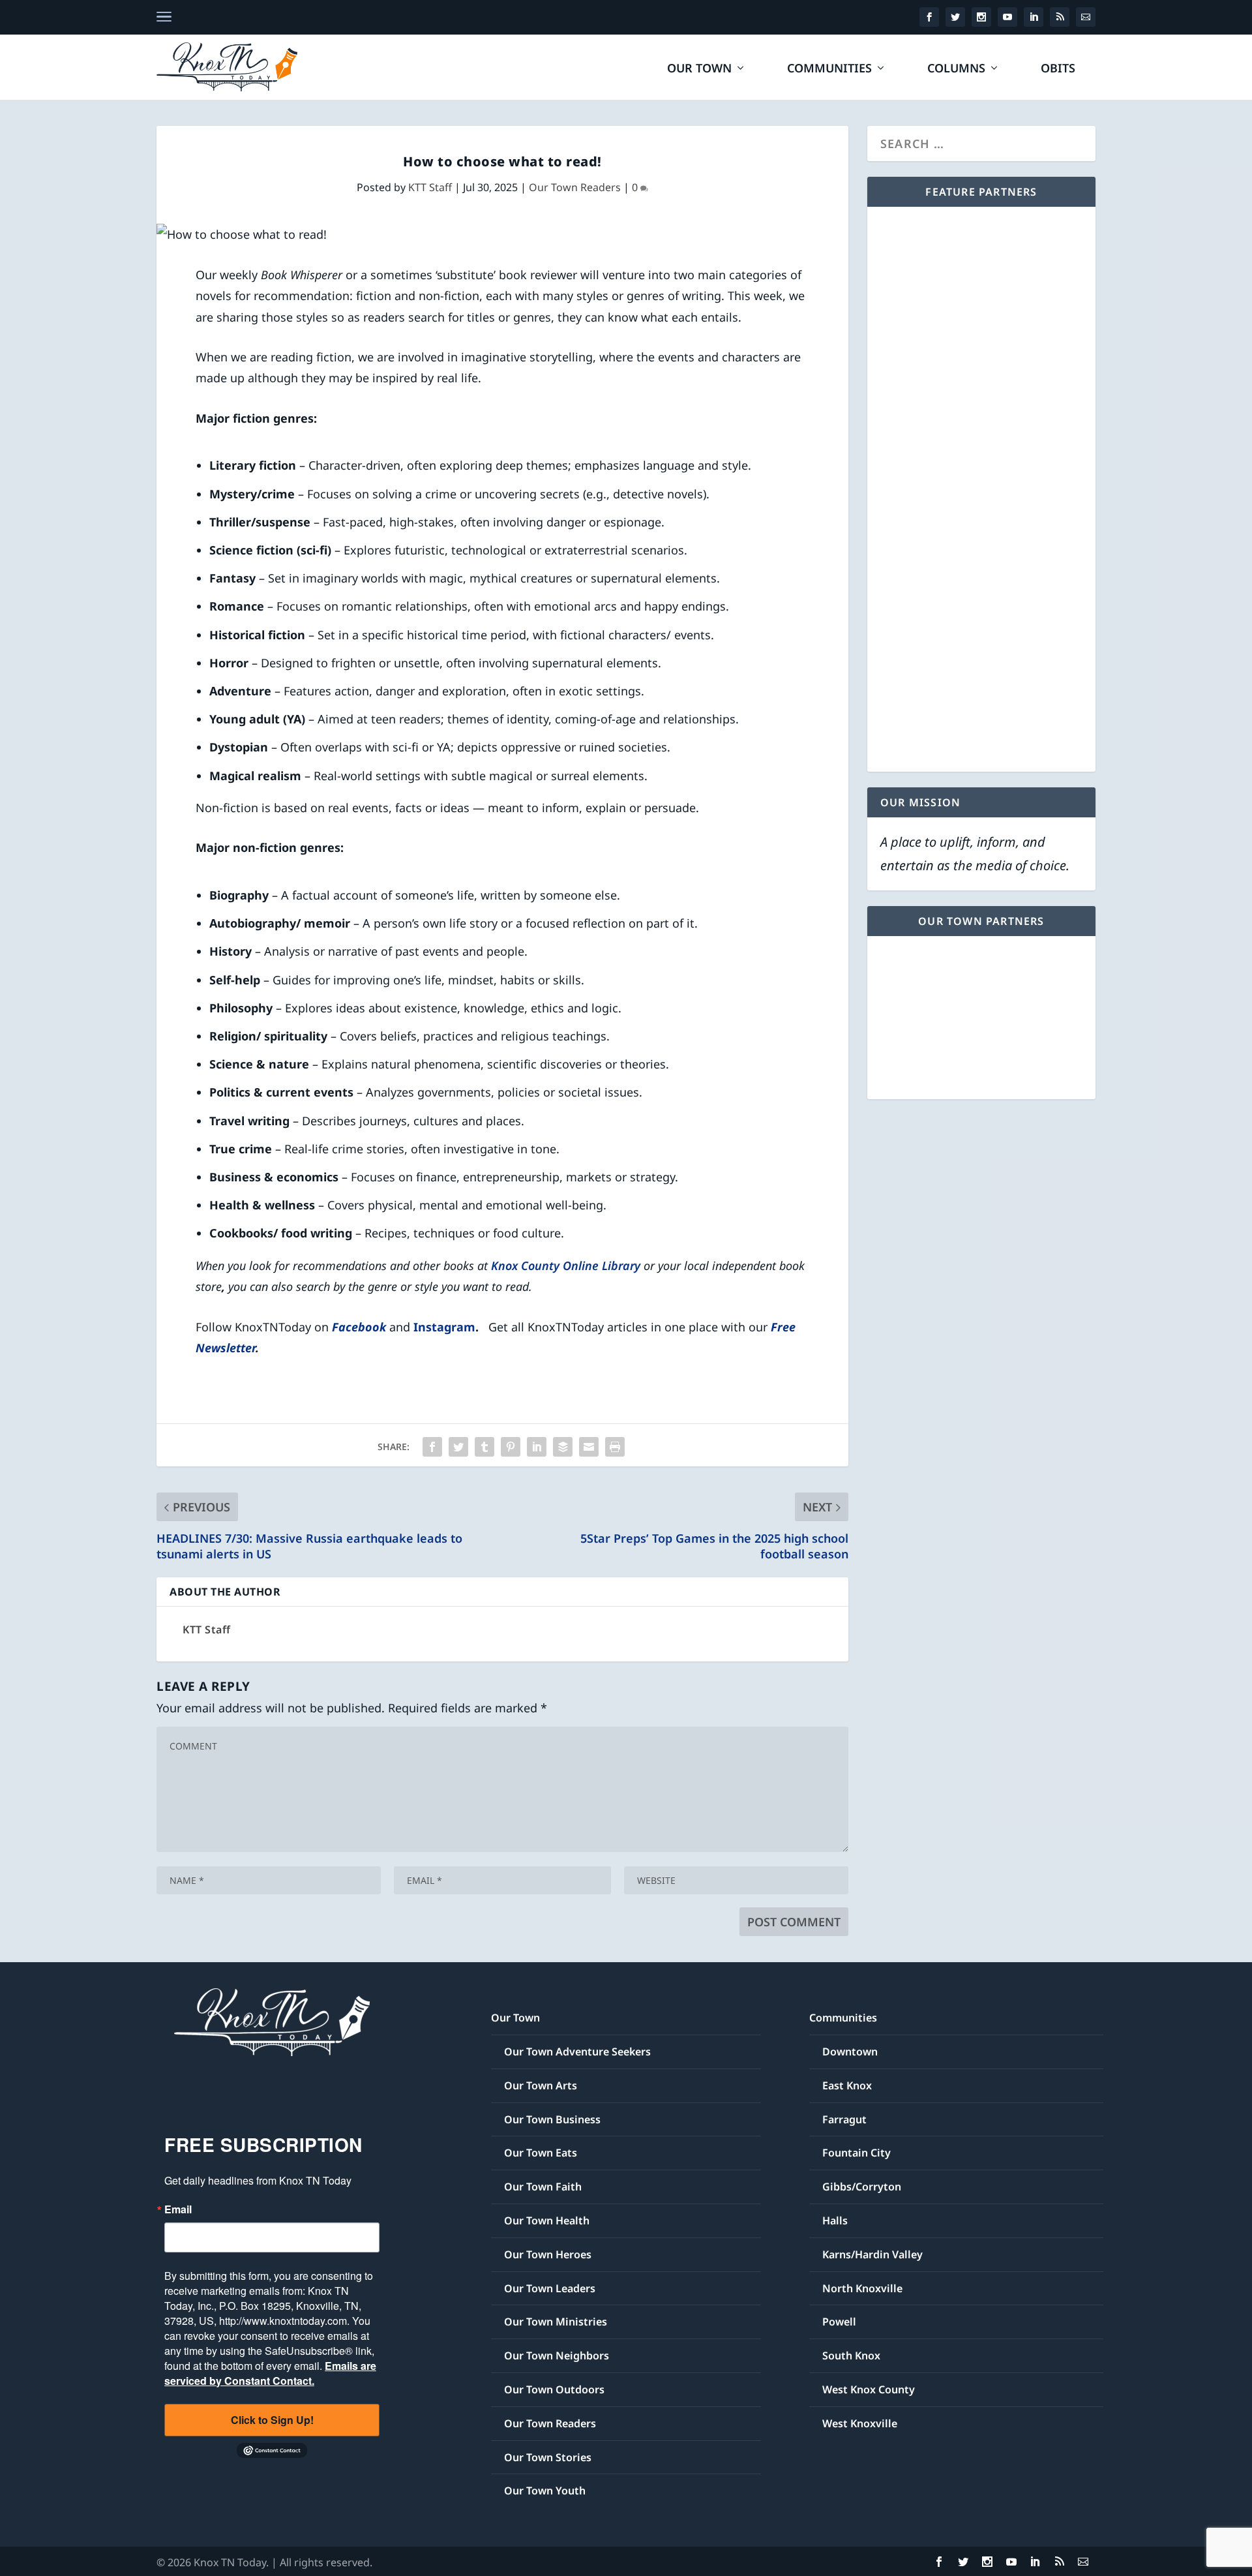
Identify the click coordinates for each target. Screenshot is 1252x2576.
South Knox (851, 2356)
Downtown (850, 2052)
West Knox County (869, 2389)
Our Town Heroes (548, 2254)
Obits (1058, 69)
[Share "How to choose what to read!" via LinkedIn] (537, 1447)
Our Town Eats (541, 2153)
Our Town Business (552, 2119)
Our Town (699, 69)
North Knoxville (862, 2288)
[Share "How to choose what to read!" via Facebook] (432, 1447)
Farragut (844, 2119)
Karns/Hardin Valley (872, 2254)
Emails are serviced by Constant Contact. (270, 2373)
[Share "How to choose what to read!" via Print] (615, 1447)
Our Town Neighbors (557, 2356)
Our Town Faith (543, 2187)
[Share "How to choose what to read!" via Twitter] (458, 1447)
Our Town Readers (575, 187)
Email (178, 2209)
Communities (829, 69)
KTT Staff (430, 187)
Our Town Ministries (556, 2322)
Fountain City (857, 2153)
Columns (956, 69)
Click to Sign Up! (272, 2420)
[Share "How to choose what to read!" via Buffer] (563, 1447)
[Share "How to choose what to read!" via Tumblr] (484, 1447)
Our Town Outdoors (554, 2389)
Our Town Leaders (550, 2288)
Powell (839, 2322)
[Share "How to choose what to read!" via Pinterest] (511, 1447)
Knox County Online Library (566, 1265)
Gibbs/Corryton (862, 2187)
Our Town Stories (548, 2457)
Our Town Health (547, 2220)
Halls (835, 2220)
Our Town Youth (545, 2491)
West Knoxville (860, 2423)
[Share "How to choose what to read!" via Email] (589, 1447)
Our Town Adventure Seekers (577, 2052)
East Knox (847, 2085)
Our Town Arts (541, 2085)
